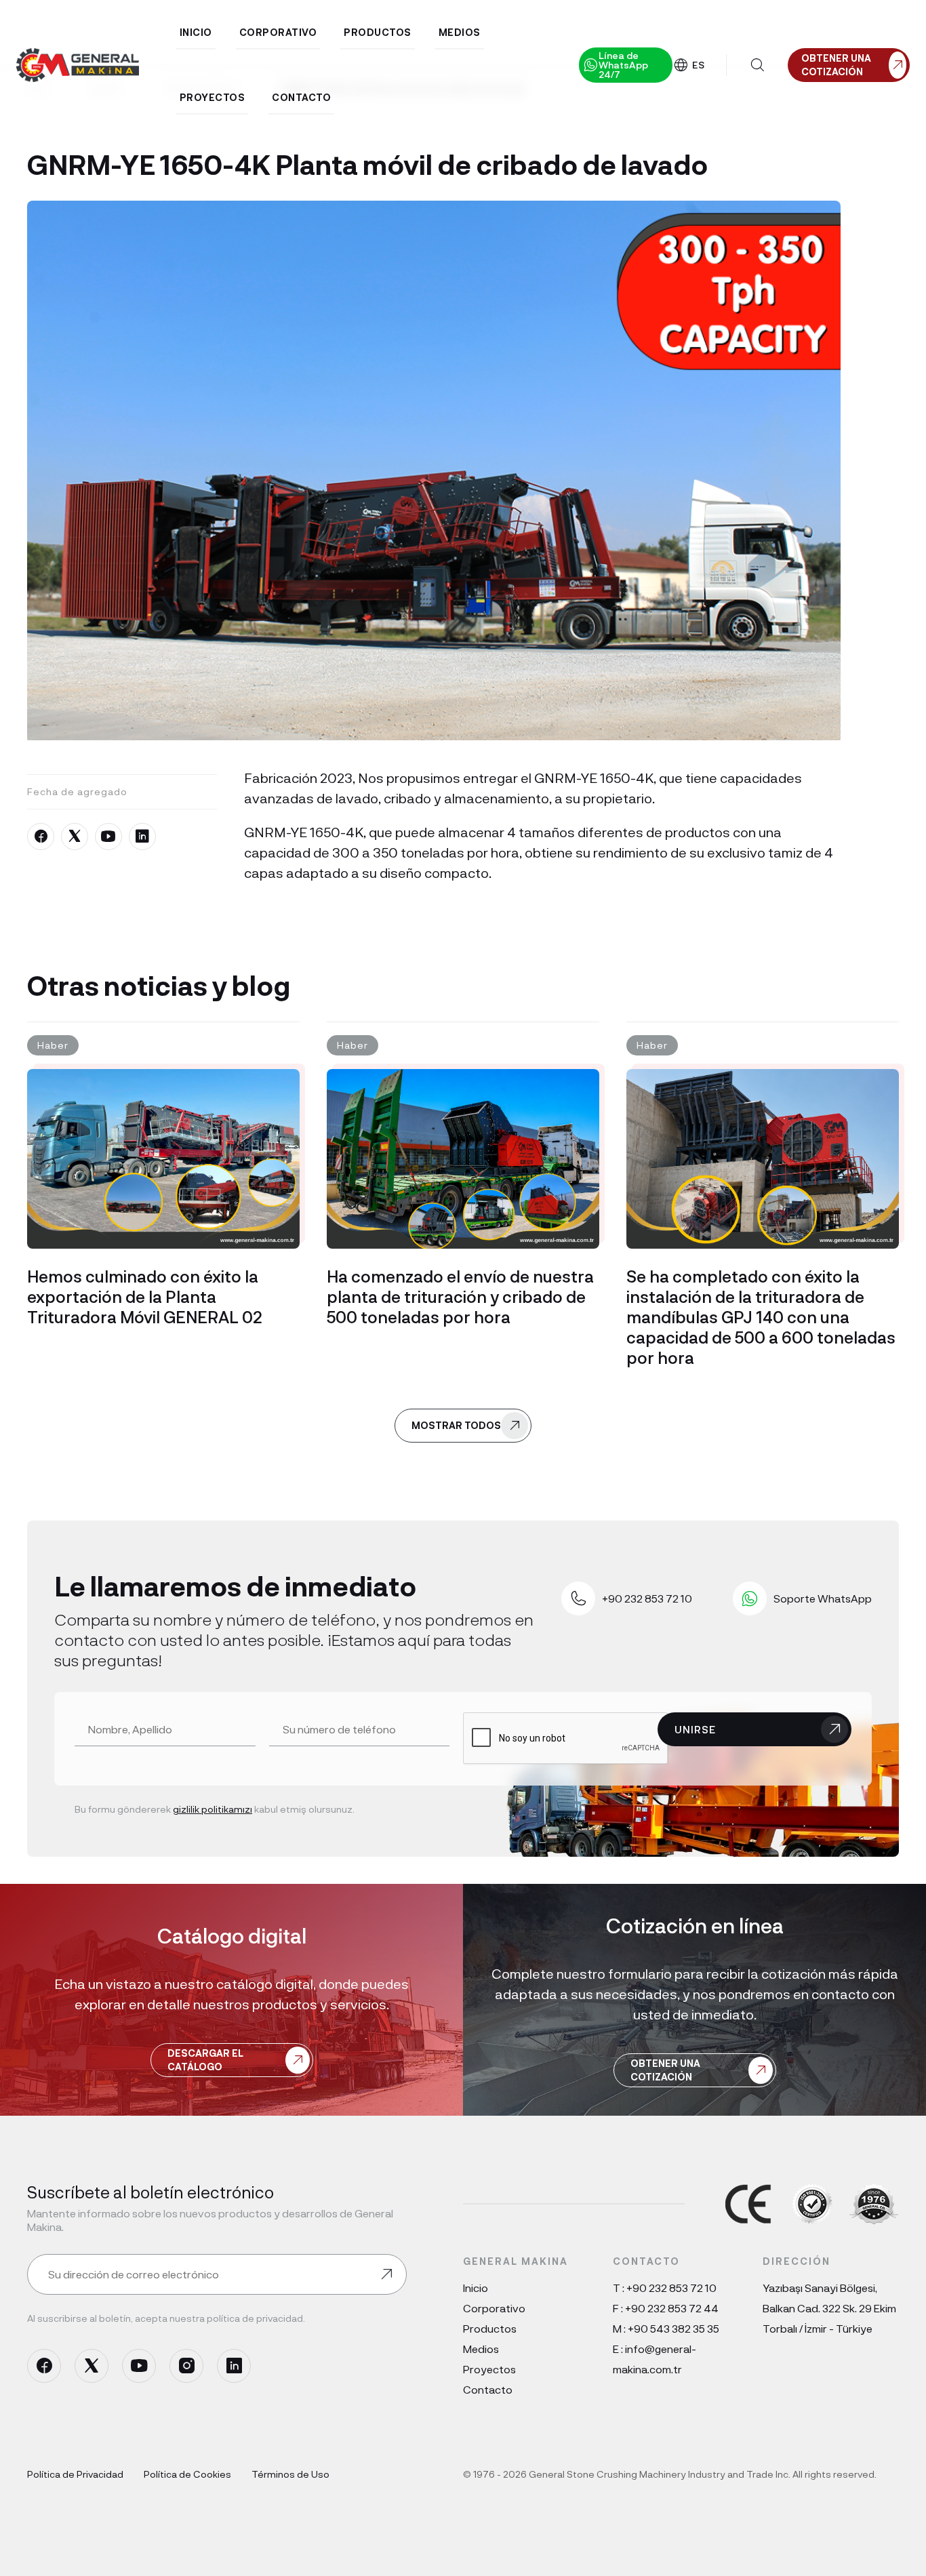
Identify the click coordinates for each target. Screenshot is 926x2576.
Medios (481, 2349)
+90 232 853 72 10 (671, 2288)
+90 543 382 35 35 (673, 2328)
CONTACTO (301, 97)
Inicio (476, 2288)
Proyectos (489, 2369)
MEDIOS (460, 32)
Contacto (488, 2389)
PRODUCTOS (378, 32)
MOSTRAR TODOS (456, 1425)
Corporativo (494, 2308)
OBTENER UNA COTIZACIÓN (665, 2070)
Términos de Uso (290, 2474)
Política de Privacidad (75, 2474)
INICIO (196, 32)
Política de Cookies (187, 2474)
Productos (490, 2328)
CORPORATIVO (278, 32)
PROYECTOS (213, 97)
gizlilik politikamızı (213, 1809)
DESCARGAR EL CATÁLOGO (205, 2060)
